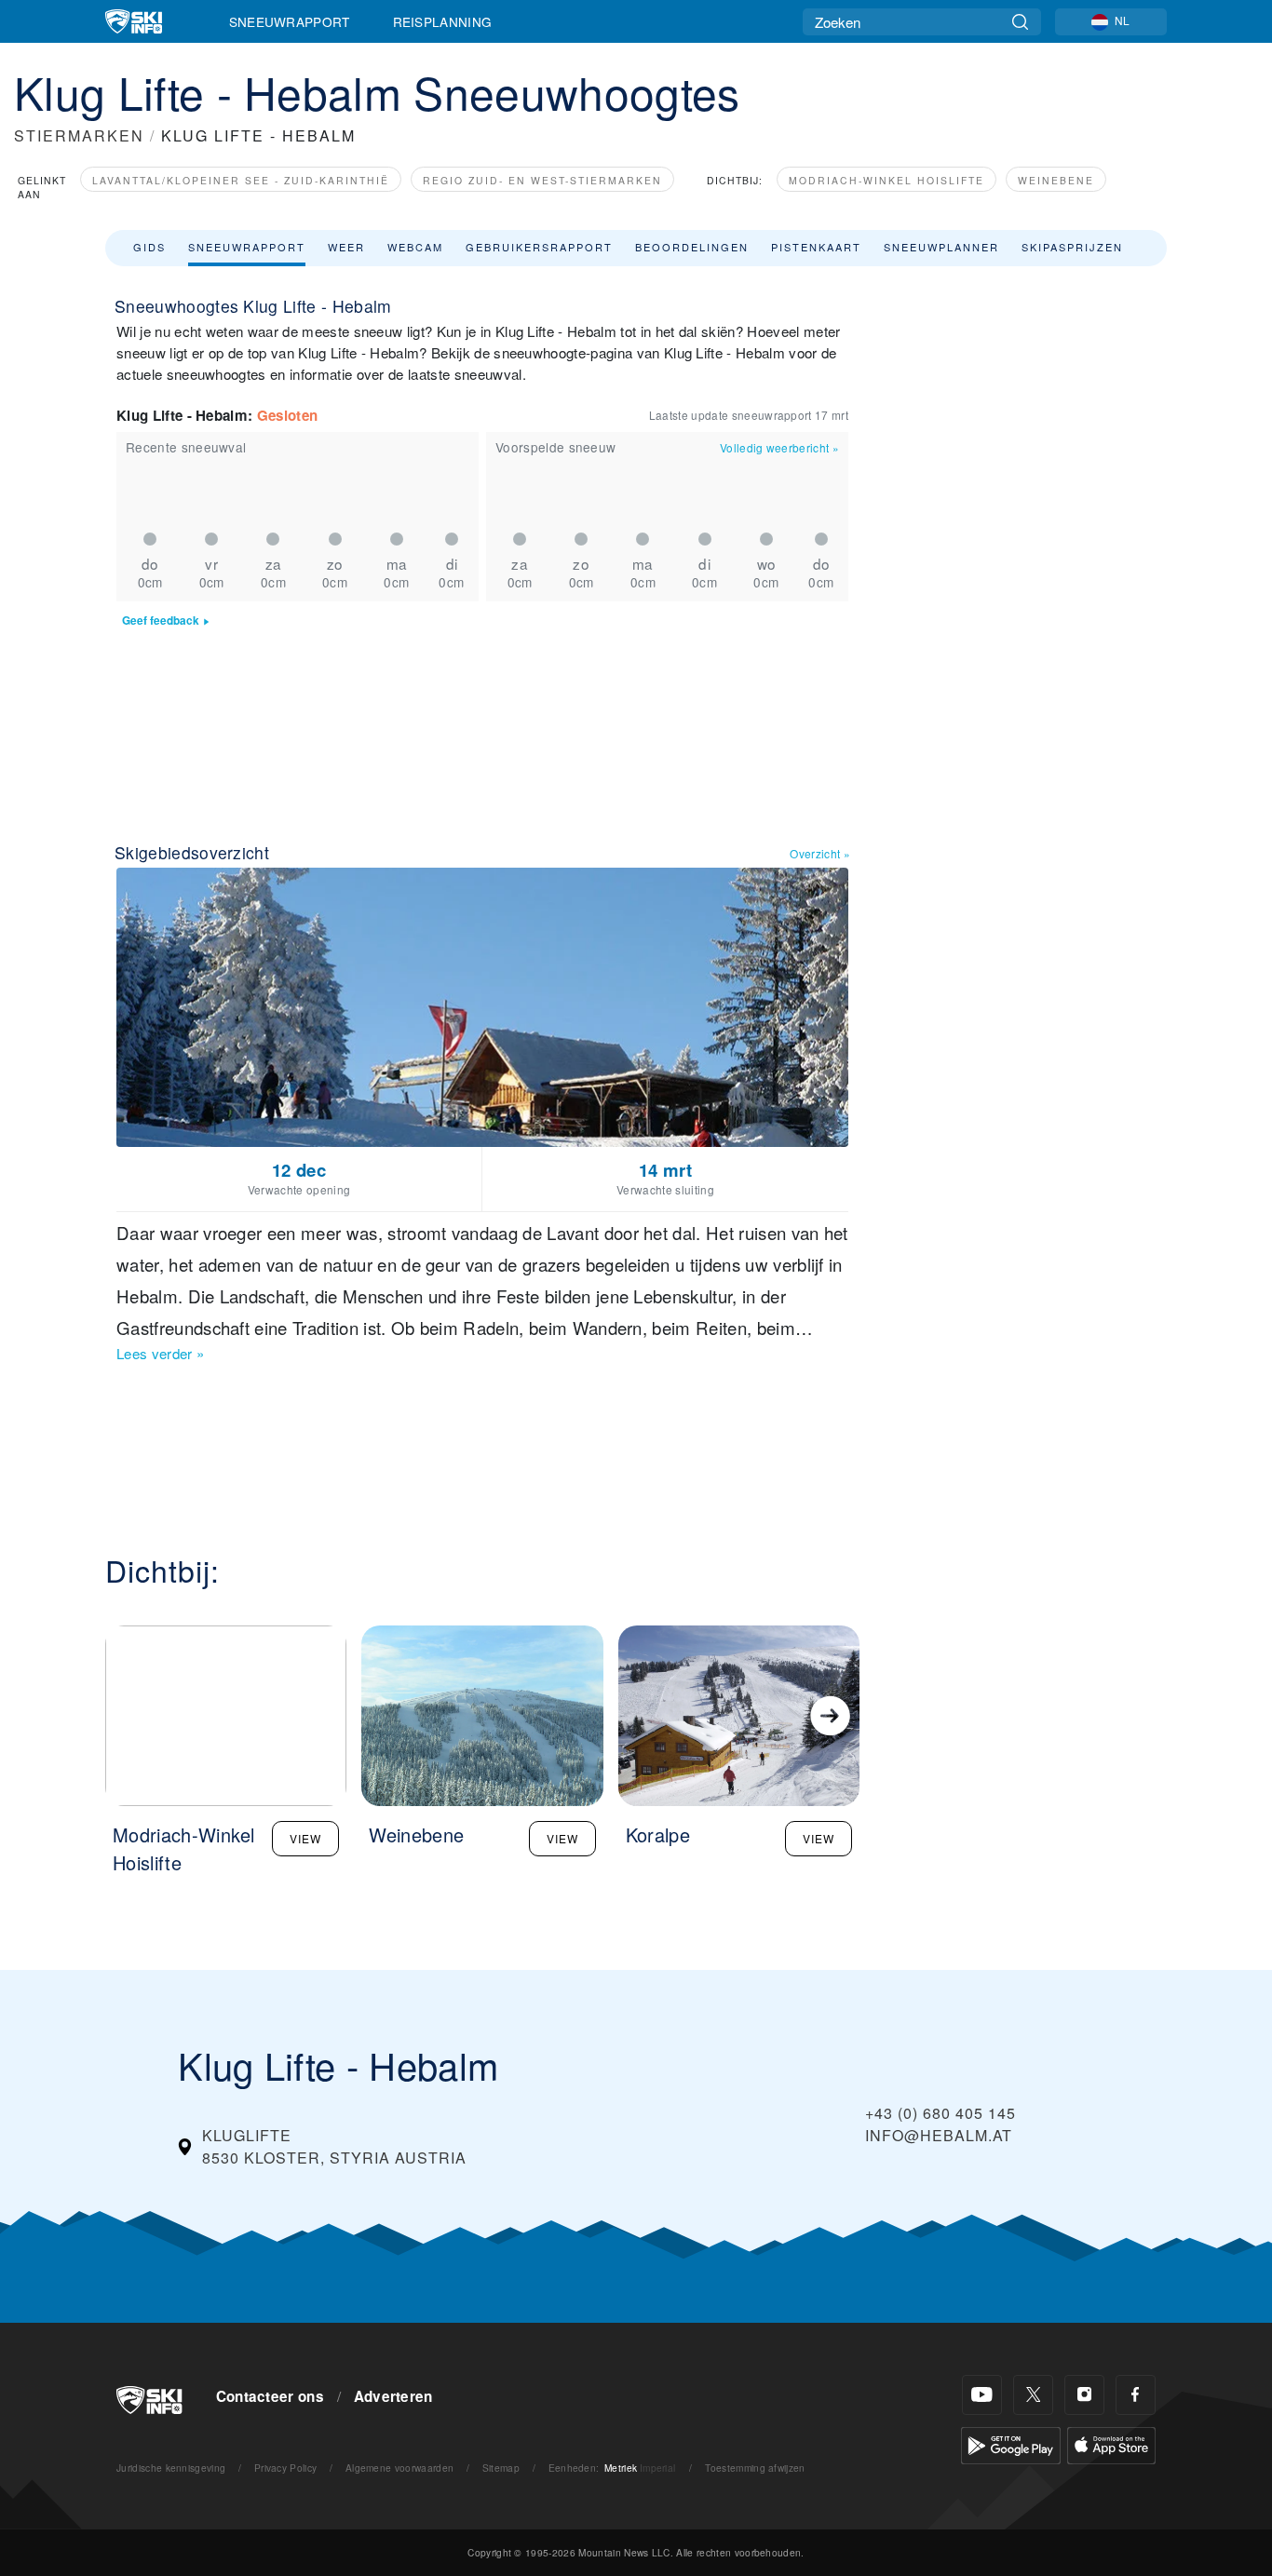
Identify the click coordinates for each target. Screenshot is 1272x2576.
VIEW (305, 1838)
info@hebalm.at (939, 2135)
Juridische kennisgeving (171, 2468)
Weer (346, 247)
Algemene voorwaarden (399, 2468)
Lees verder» (160, 1353)
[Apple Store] (1111, 2443)
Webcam (415, 247)
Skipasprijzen (1072, 247)
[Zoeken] (1020, 22)
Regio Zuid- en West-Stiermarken (542, 180)
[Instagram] (1084, 2395)
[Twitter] (1033, 2395)
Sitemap (501, 2468)
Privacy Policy (285, 2468)
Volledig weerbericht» (779, 447)
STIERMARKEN (79, 135)
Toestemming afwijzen (755, 2468)
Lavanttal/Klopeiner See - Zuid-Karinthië (241, 180)
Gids (149, 247)
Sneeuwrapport (290, 21)
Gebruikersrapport (539, 247)
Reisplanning (443, 21)
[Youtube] (982, 2395)
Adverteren (393, 2396)
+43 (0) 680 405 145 (940, 2113)
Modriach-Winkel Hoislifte (886, 180)
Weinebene (1056, 180)
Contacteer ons (270, 2396)
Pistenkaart (816, 247)
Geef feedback (161, 620)
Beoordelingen (692, 247)
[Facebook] (1136, 2395)
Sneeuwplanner (941, 247)
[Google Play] (1011, 2443)
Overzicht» (820, 853)
